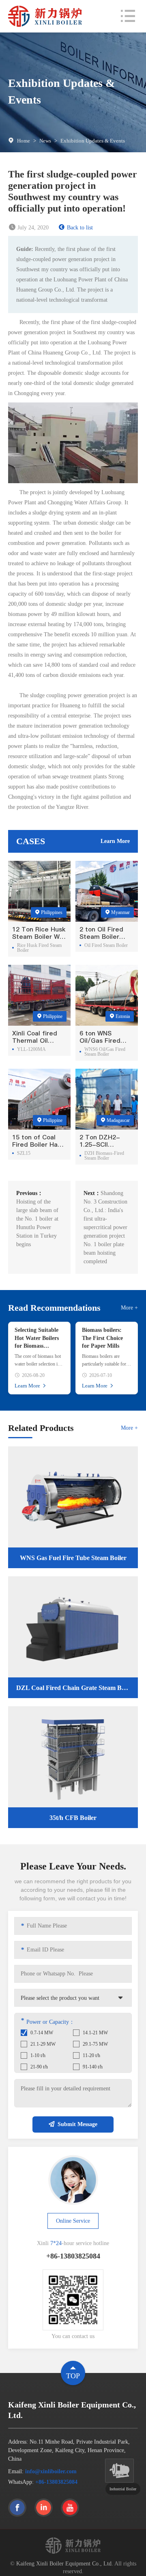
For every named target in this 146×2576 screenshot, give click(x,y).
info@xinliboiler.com (51, 2471)
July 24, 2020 (33, 228)
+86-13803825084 (56, 2482)
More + (129, 1308)
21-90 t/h (39, 2067)
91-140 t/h (93, 2067)
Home (24, 141)
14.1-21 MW (95, 2033)
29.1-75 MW (95, 2044)
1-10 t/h (38, 2055)
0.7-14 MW (42, 2033)
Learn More (115, 841)
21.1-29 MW (43, 2044)
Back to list (80, 228)
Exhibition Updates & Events (93, 141)
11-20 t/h (91, 2055)
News (45, 141)
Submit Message (77, 2124)
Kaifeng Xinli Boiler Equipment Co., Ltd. (65, 2564)
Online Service (73, 2221)
